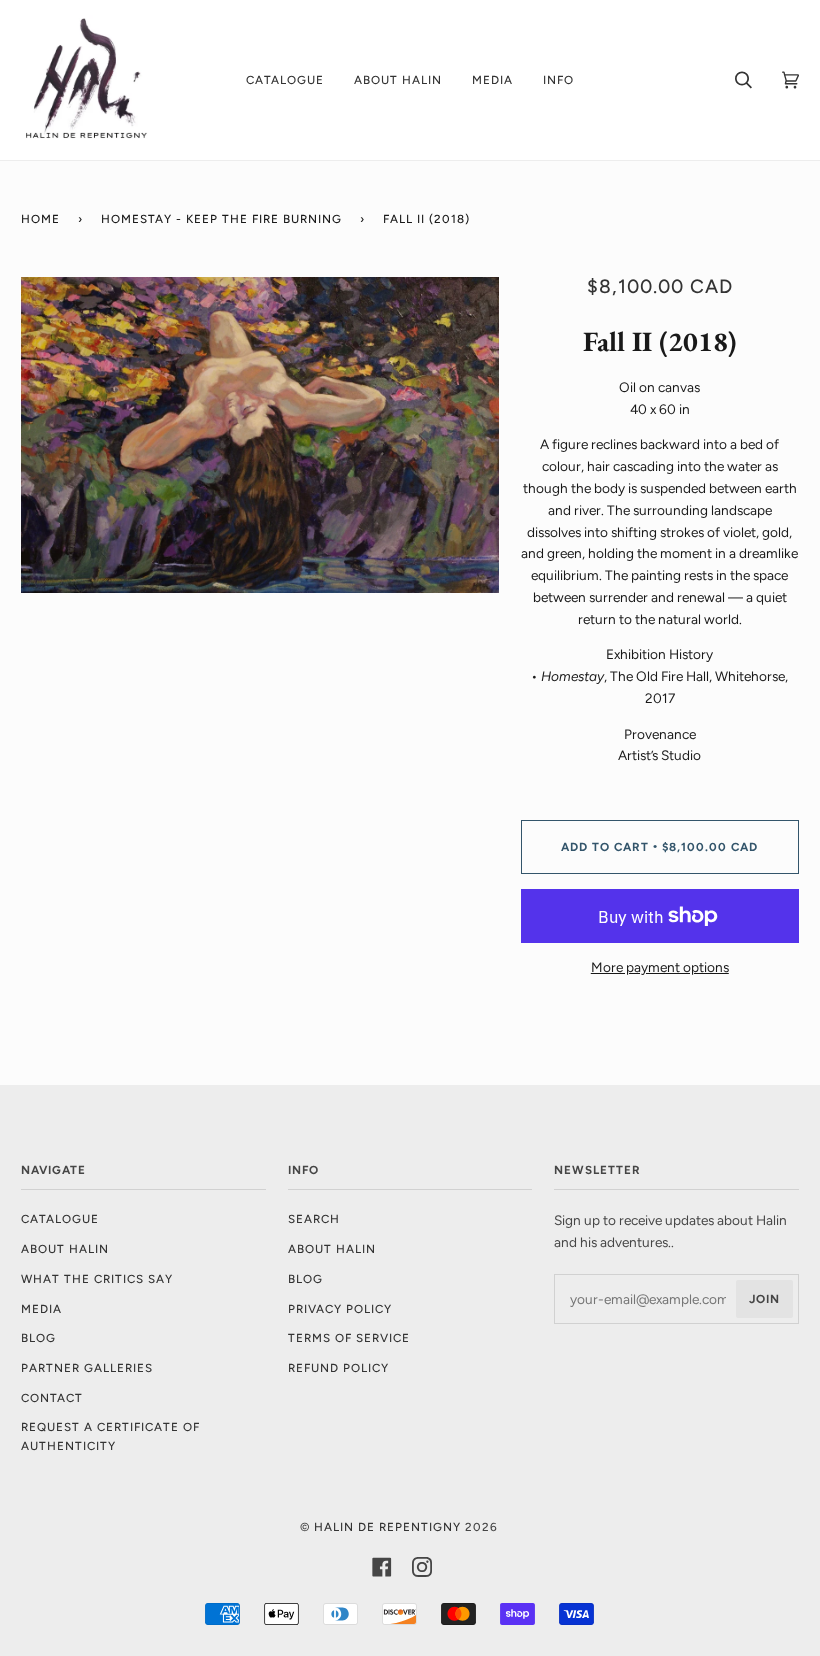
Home (40, 219)
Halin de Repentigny (387, 1527)
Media (41, 1309)
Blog (38, 1338)
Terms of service (349, 1338)
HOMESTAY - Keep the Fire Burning (221, 219)
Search (314, 1219)
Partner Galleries (87, 1368)
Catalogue (60, 1219)
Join (764, 1299)
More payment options (660, 967)
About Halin (65, 1249)
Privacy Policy (340, 1309)
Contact (52, 1398)
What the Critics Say (97, 1279)
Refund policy (338, 1368)
